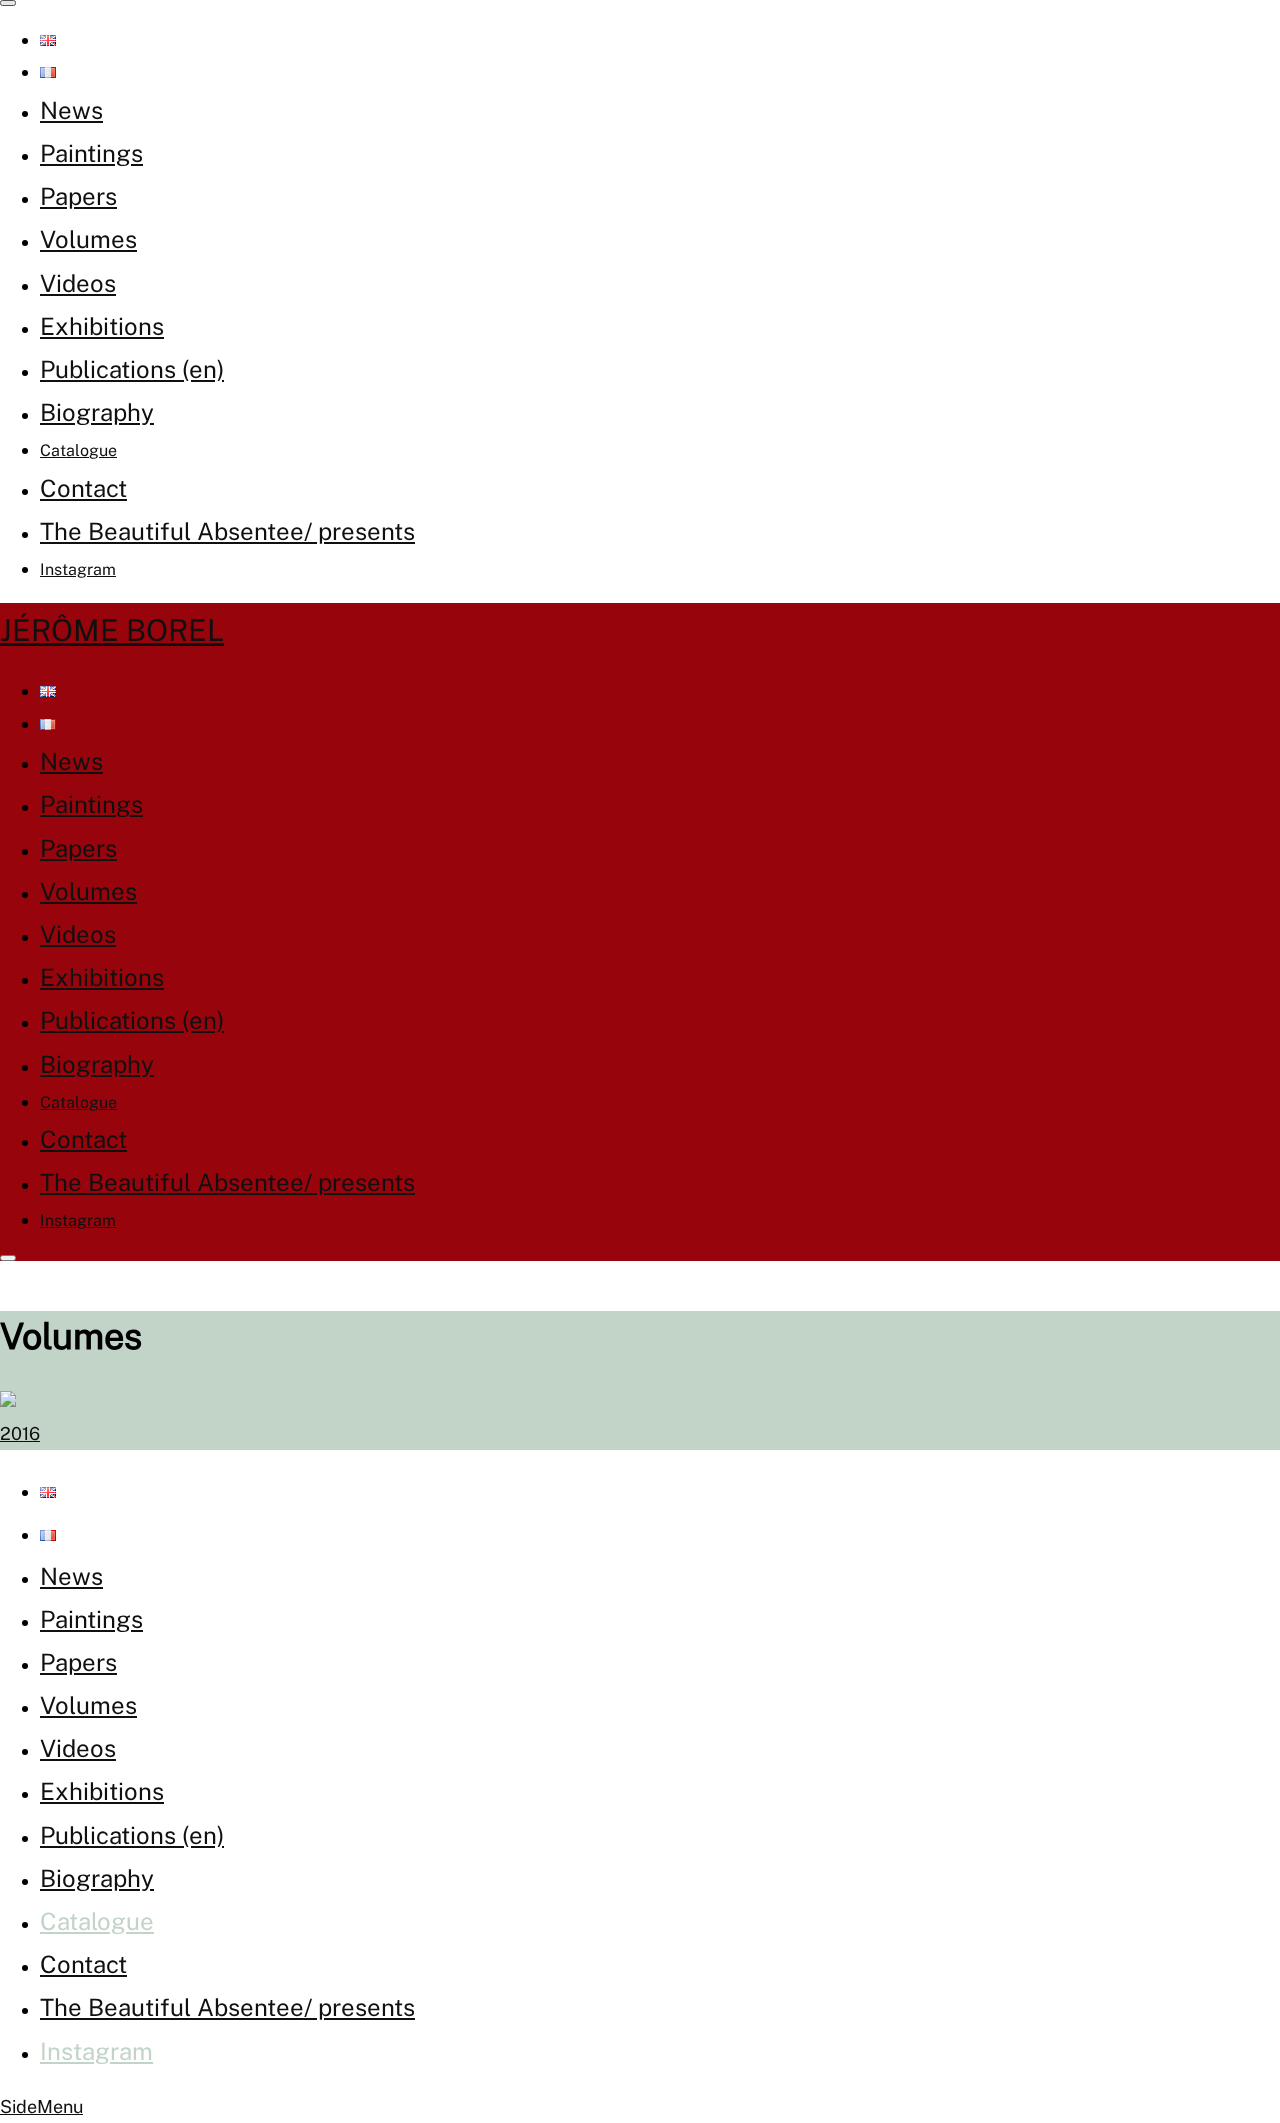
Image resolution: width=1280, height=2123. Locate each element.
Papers (78, 196)
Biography (97, 412)
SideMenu (41, 2106)
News (71, 110)
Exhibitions (102, 326)
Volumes (88, 239)
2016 (20, 1433)
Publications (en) (132, 369)
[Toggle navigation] (8, 3)
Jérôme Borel (112, 630)
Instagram (78, 569)
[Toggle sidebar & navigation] (8, 1258)
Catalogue (78, 450)
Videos (78, 283)
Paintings (91, 153)
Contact (83, 488)
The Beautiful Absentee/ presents (227, 531)
